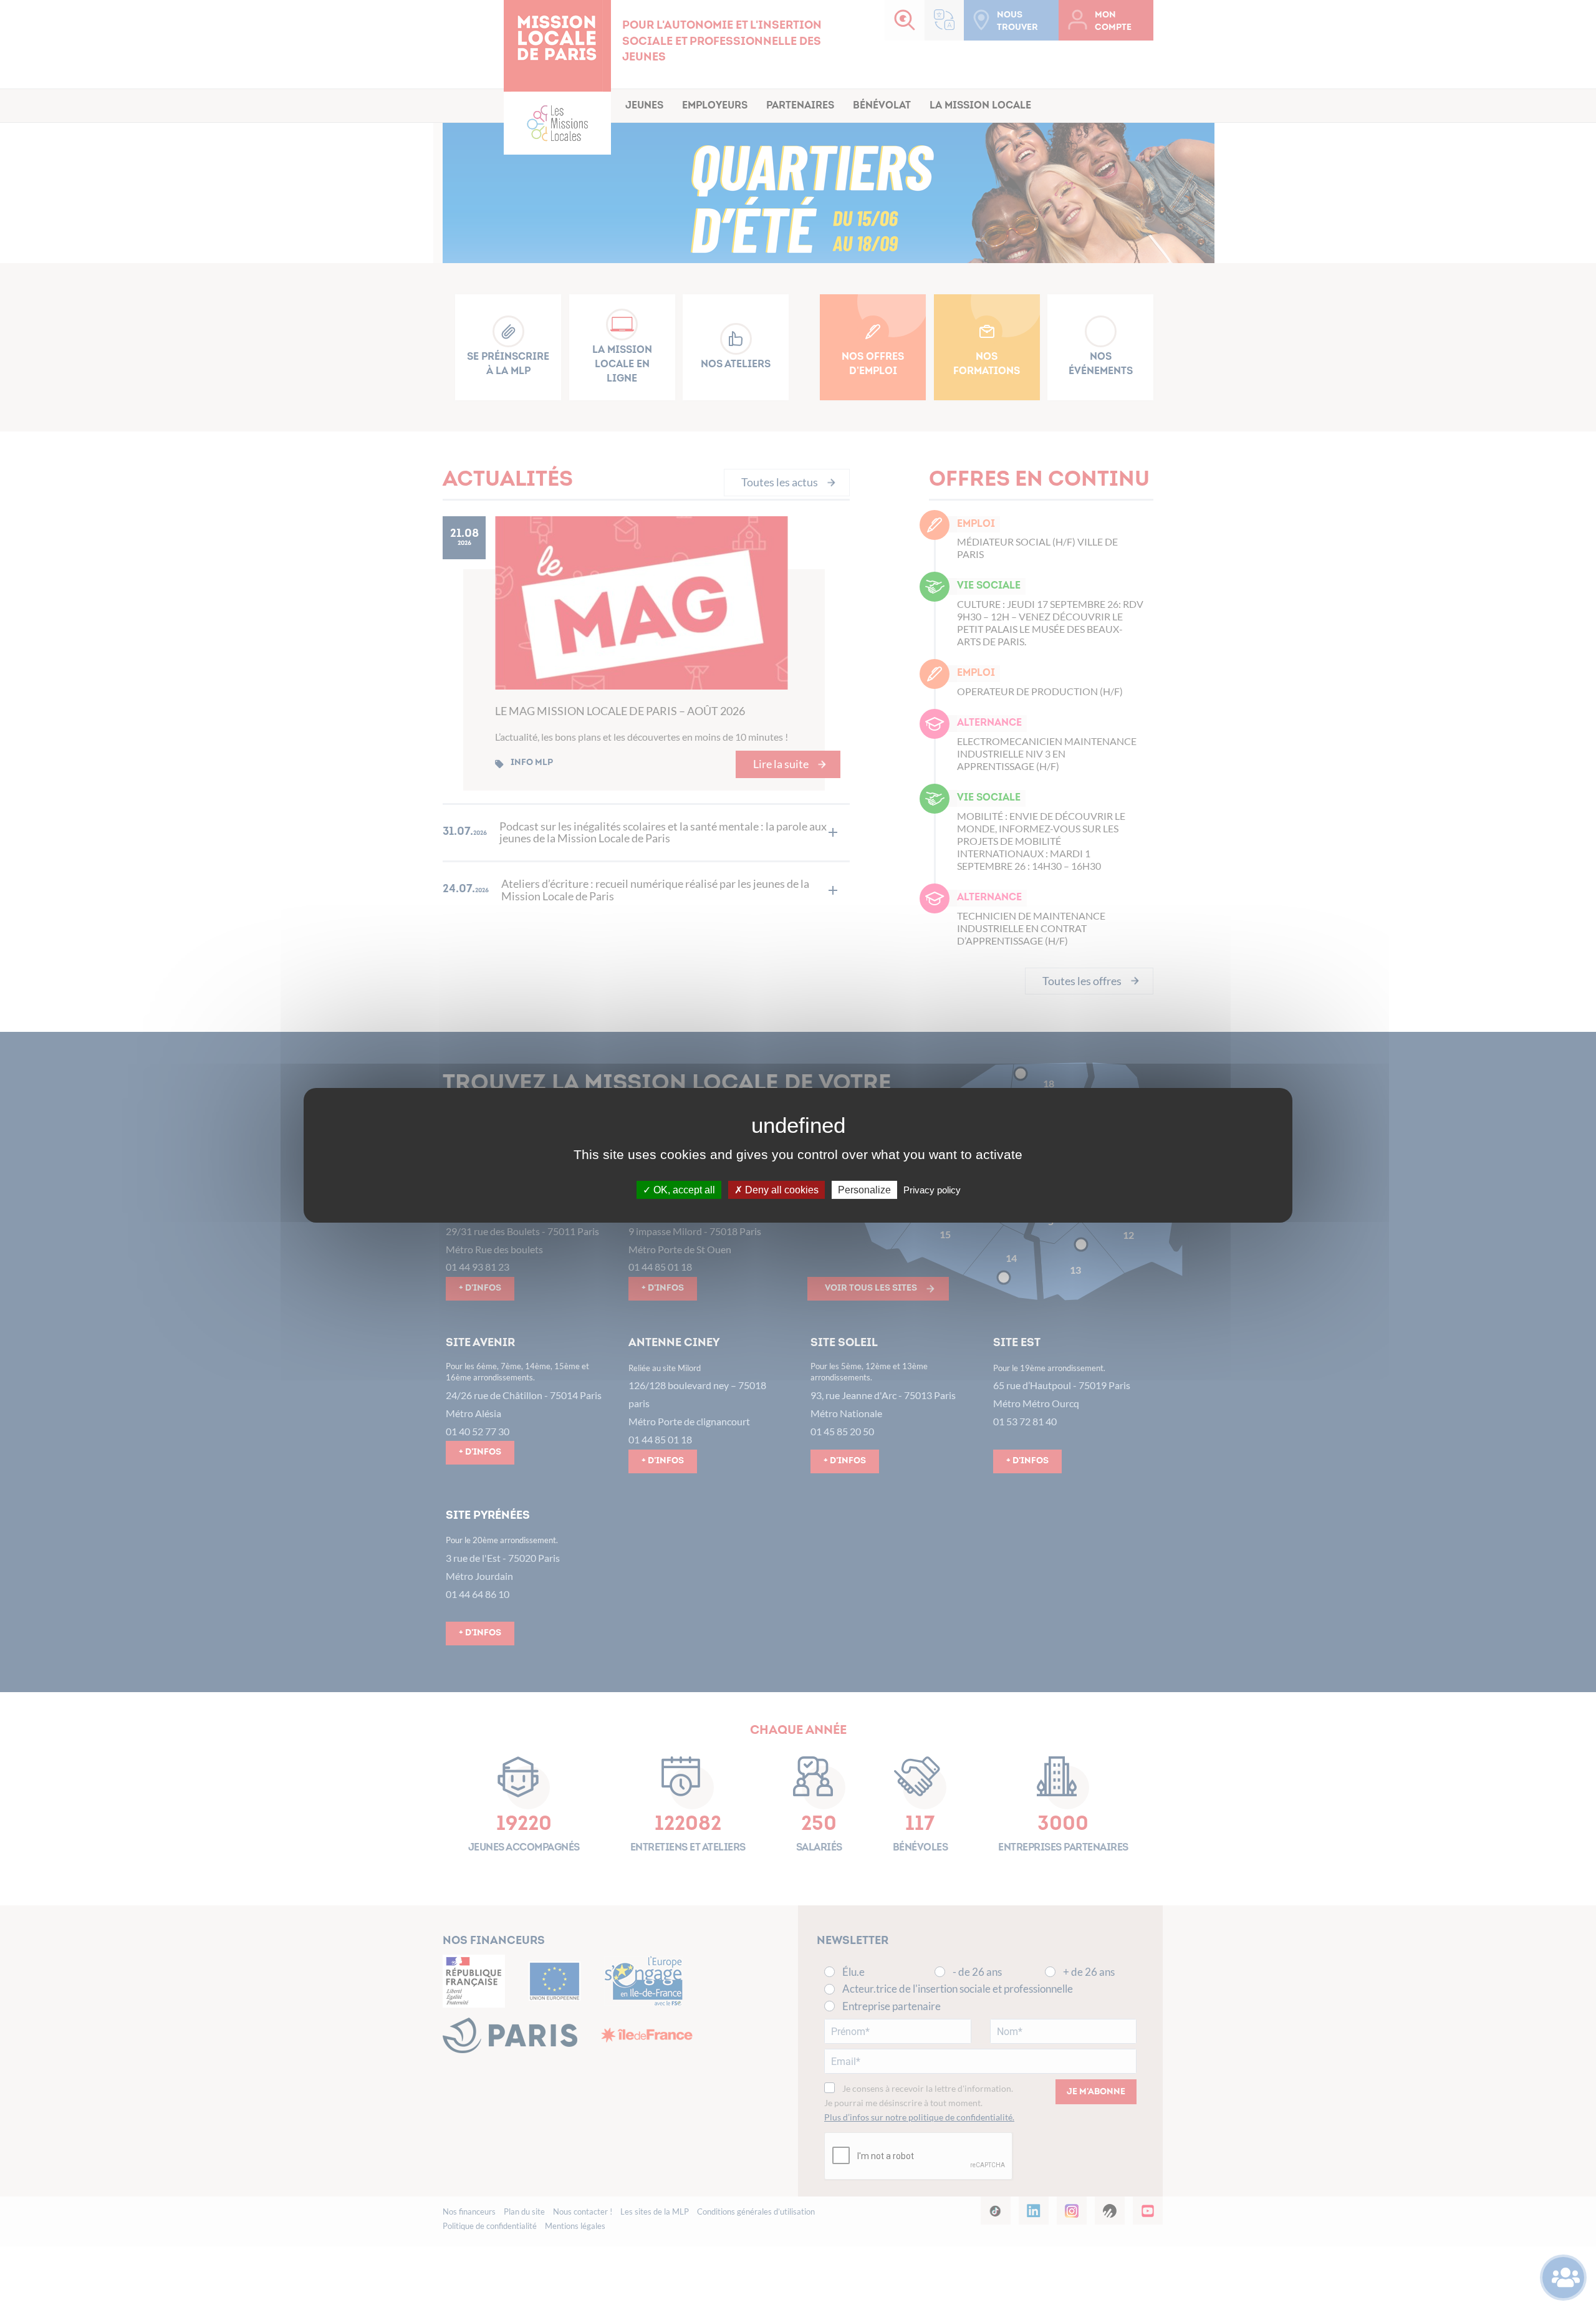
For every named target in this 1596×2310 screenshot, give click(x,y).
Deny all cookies (781, 1189)
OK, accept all (683, 1189)
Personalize (864, 1189)
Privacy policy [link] (932, 1189)
